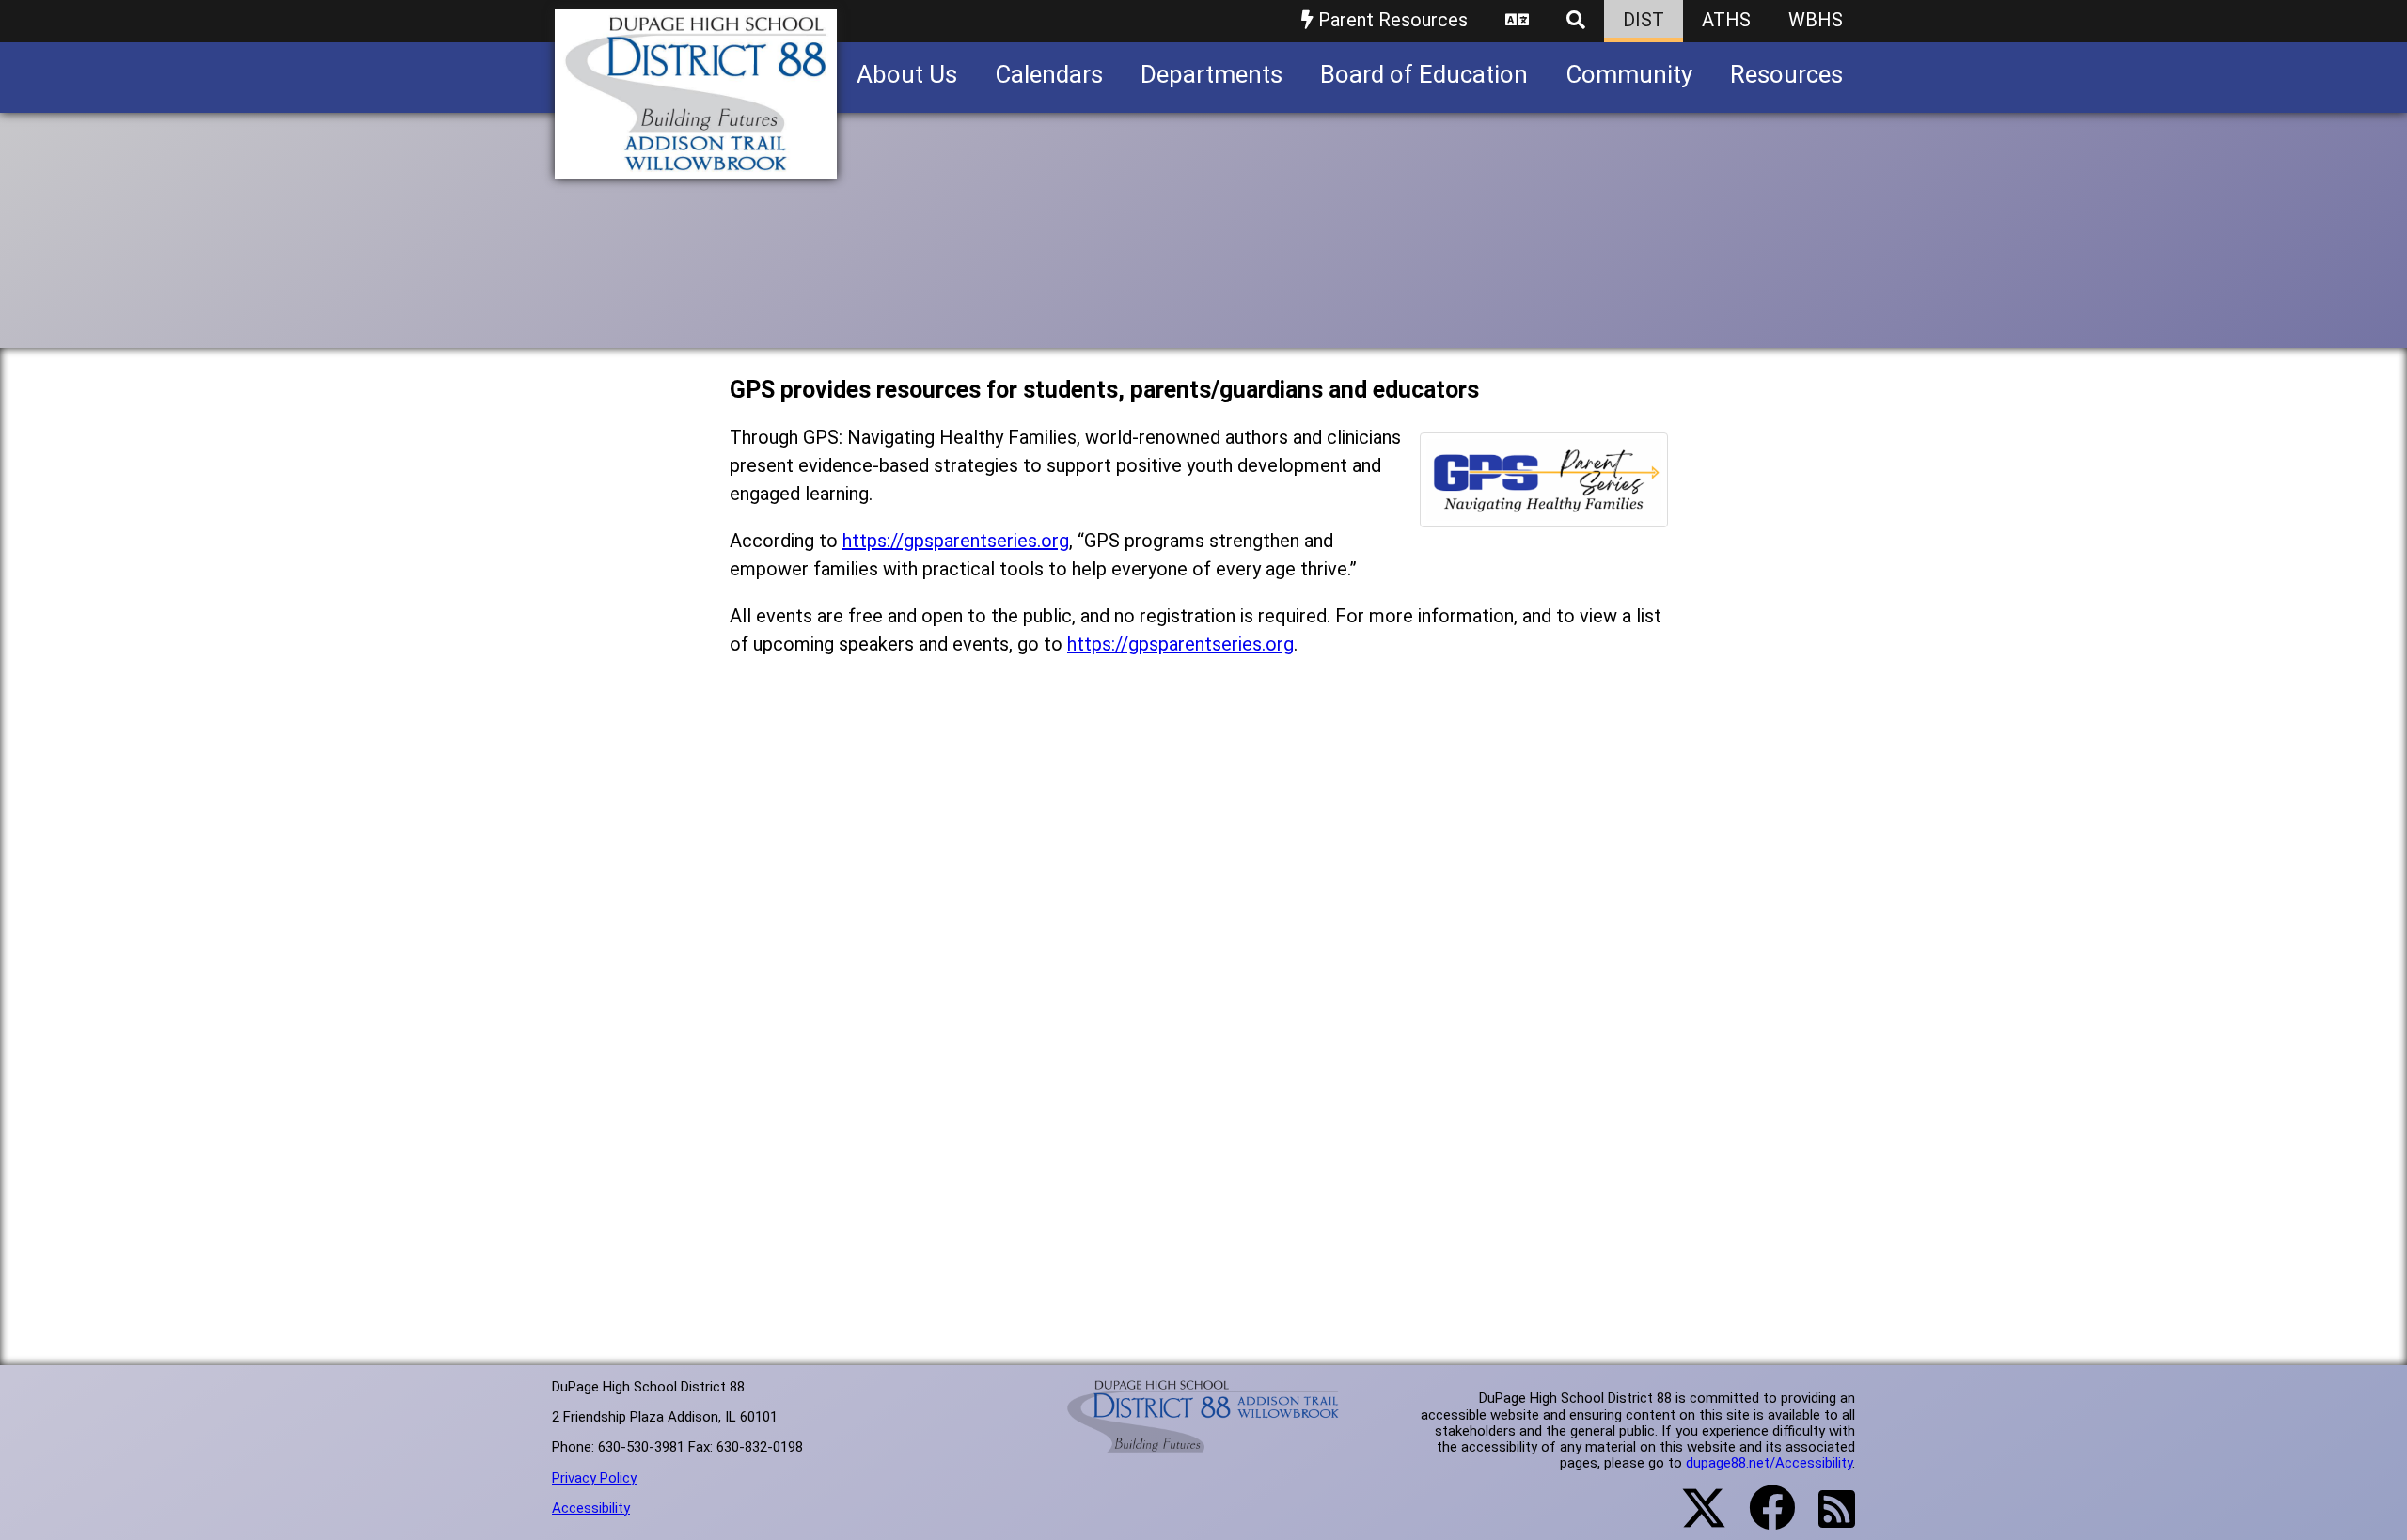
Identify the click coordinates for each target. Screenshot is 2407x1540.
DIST (1644, 20)
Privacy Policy (594, 1478)
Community (1629, 74)
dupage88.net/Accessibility (1769, 1463)
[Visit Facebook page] (1761, 1519)
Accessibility (591, 1508)
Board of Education (1424, 74)
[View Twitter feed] (1693, 1519)
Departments (1211, 74)
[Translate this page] (1517, 21)
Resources (1786, 74)
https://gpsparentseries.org (956, 541)
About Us (907, 74)
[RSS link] (1827, 1520)
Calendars (1049, 74)
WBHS (1816, 20)
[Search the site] (1576, 21)
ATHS (1726, 20)
